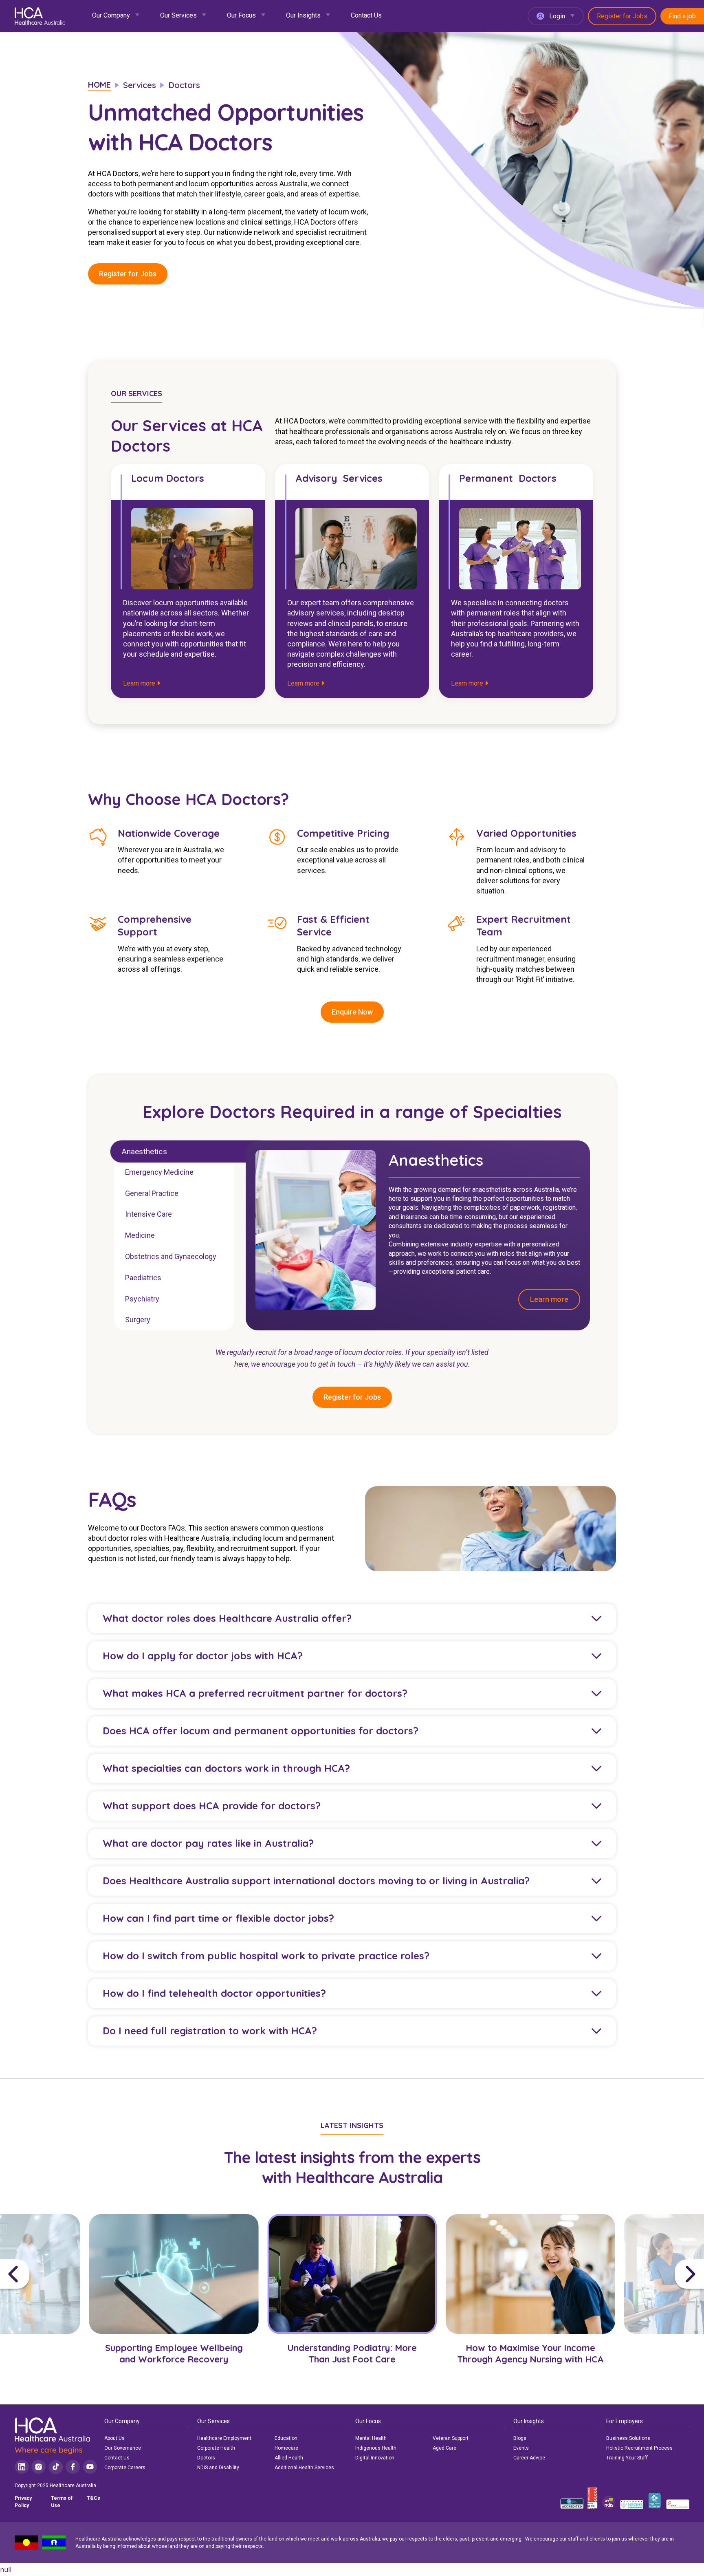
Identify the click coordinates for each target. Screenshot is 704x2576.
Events (521, 2448)
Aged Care (444, 2448)
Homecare (286, 2448)
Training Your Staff (627, 2458)
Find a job (682, 16)
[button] (42, 2274)
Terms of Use (62, 2502)
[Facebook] (73, 2467)
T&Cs (93, 2498)
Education (286, 2438)
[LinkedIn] (22, 2467)
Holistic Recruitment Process (639, 2448)
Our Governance (123, 2448)
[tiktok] (56, 2467)
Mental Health (371, 2438)
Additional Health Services (304, 2468)
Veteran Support (451, 2438)
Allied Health (289, 2458)
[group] (174, 2302)
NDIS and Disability (218, 2468)
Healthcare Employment (224, 2438)
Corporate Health (216, 2448)
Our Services (178, 15)
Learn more (140, 683)
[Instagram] (38, 2467)
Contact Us (366, 15)
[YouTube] (90, 2467)
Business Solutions (628, 2438)
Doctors (206, 2458)
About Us (114, 2438)
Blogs (520, 2438)
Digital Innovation (375, 2458)
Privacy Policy (23, 2502)
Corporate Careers (125, 2468)
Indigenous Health (376, 2448)
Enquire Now (352, 1012)
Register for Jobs (622, 16)
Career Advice (529, 2458)
